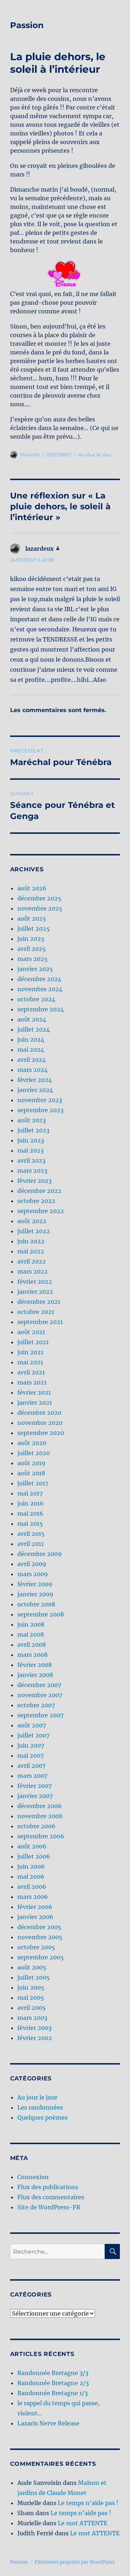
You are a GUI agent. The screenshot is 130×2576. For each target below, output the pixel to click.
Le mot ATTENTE (83, 2523)
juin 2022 (31, 1241)
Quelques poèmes (42, 2117)
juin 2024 (31, 1039)
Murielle (30, 455)
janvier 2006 (35, 1917)
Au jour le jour (95, 455)
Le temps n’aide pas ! (88, 2503)
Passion (27, 25)
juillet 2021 (33, 1342)
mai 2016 (30, 1513)
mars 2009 (33, 1574)
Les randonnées (40, 2107)
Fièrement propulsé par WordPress (75, 2562)
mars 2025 (32, 959)
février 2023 (34, 1181)
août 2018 (31, 1473)
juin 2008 (31, 1624)
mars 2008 (32, 1655)
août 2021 (31, 1332)
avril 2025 (32, 949)
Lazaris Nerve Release (48, 2423)
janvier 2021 (35, 1403)
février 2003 (34, 2028)
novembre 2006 (40, 1816)
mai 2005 (31, 1998)
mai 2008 (31, 1634)
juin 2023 (31, 1140)
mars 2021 (32, 1382)
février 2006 (35, 1907)
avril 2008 (32, 1645)
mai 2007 (31, 1756)
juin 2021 (30, 1352)
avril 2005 (32, 2008)
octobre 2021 (36, 1312)
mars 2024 (32, 1070)
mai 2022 (31, 1251)
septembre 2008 (41, 1614)
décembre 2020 (39, 1413)
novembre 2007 (40, 1695)
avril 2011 (31, 1544)
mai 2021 (30, 1362)
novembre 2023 (40, 1100)
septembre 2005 (41, 1957)
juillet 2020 (34, 1453)
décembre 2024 (39, 979)
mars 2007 (32, 1776)
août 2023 (32, 1120)
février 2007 (34, 1786)
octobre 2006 (36, 1826)
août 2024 (32, 1019)
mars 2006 (33, 1897)
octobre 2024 (36, 999)
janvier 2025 (35, 969)
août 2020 (32, 1443)
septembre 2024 (41, 1009)
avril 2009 (32, 1564)
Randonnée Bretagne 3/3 (53, 2373)
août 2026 (32, 888)
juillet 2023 (33, 1130)
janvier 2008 (35, 1675)
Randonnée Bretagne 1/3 (53, 2393)
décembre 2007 (39, 1685)
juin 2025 (31, 939)
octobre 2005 (36, 1947)
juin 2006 (31, 1866)
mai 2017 (30, 1493)
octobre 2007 (36, 1705)
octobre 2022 (36, 1201)
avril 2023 (31, 1160)
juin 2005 (31, 1987)
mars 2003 (32, 2018)
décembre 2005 (39, 1927)
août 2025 (32, 918)
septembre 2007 (40, 1715)
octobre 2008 (36, 1604)
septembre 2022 (41, 1211)
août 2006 (32, 1846)
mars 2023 (32, 1171)
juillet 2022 (34, 1231)
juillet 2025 (34, 929)
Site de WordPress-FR (49, 2207)
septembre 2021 (40, 1322)
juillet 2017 (33, 1483)
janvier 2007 (35, 1796)
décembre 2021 (39, 1302)
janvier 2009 (35, 1594)
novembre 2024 (40, 989)
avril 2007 (31, 1766)
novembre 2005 (40, 1937)
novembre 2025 (40, 908)
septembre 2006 (41, 1836)
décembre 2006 (40, 1806)
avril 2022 (32, 1261)
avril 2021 (31, 1372)
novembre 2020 (40, 1423)
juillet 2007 (33, 1735)
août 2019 (31, 1463)
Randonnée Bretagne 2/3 (53, 2383)
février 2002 (35, 2038)
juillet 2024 (34, 1029)
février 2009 (35, 1584)
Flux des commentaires (51, 2197)
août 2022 (32, 1221)
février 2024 (35, 1080)
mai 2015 (30, 1524)
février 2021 (34, 1392)
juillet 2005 (34, 1977)
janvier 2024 (35, 1090)
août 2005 (32, 1967)
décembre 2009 (40, 1554)
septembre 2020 (41, 1433)
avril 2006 (32, 1887)
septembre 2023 (40, 1110)
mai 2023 (31, 1150)
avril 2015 (31, 1534)
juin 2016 (31, 1503)
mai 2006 (31, 1877)
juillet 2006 (34, 1856)
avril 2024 (32, 1060)
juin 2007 (31, 1745)
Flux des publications (48, 2187)
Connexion (33, 2177)
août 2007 (32, 1725)
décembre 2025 (39, 898)
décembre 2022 (39, 1191)
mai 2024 (31, 1050)
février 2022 (35, 1282)
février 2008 (35, 1665)
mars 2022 (32, 1271)
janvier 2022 (35, 1292)
